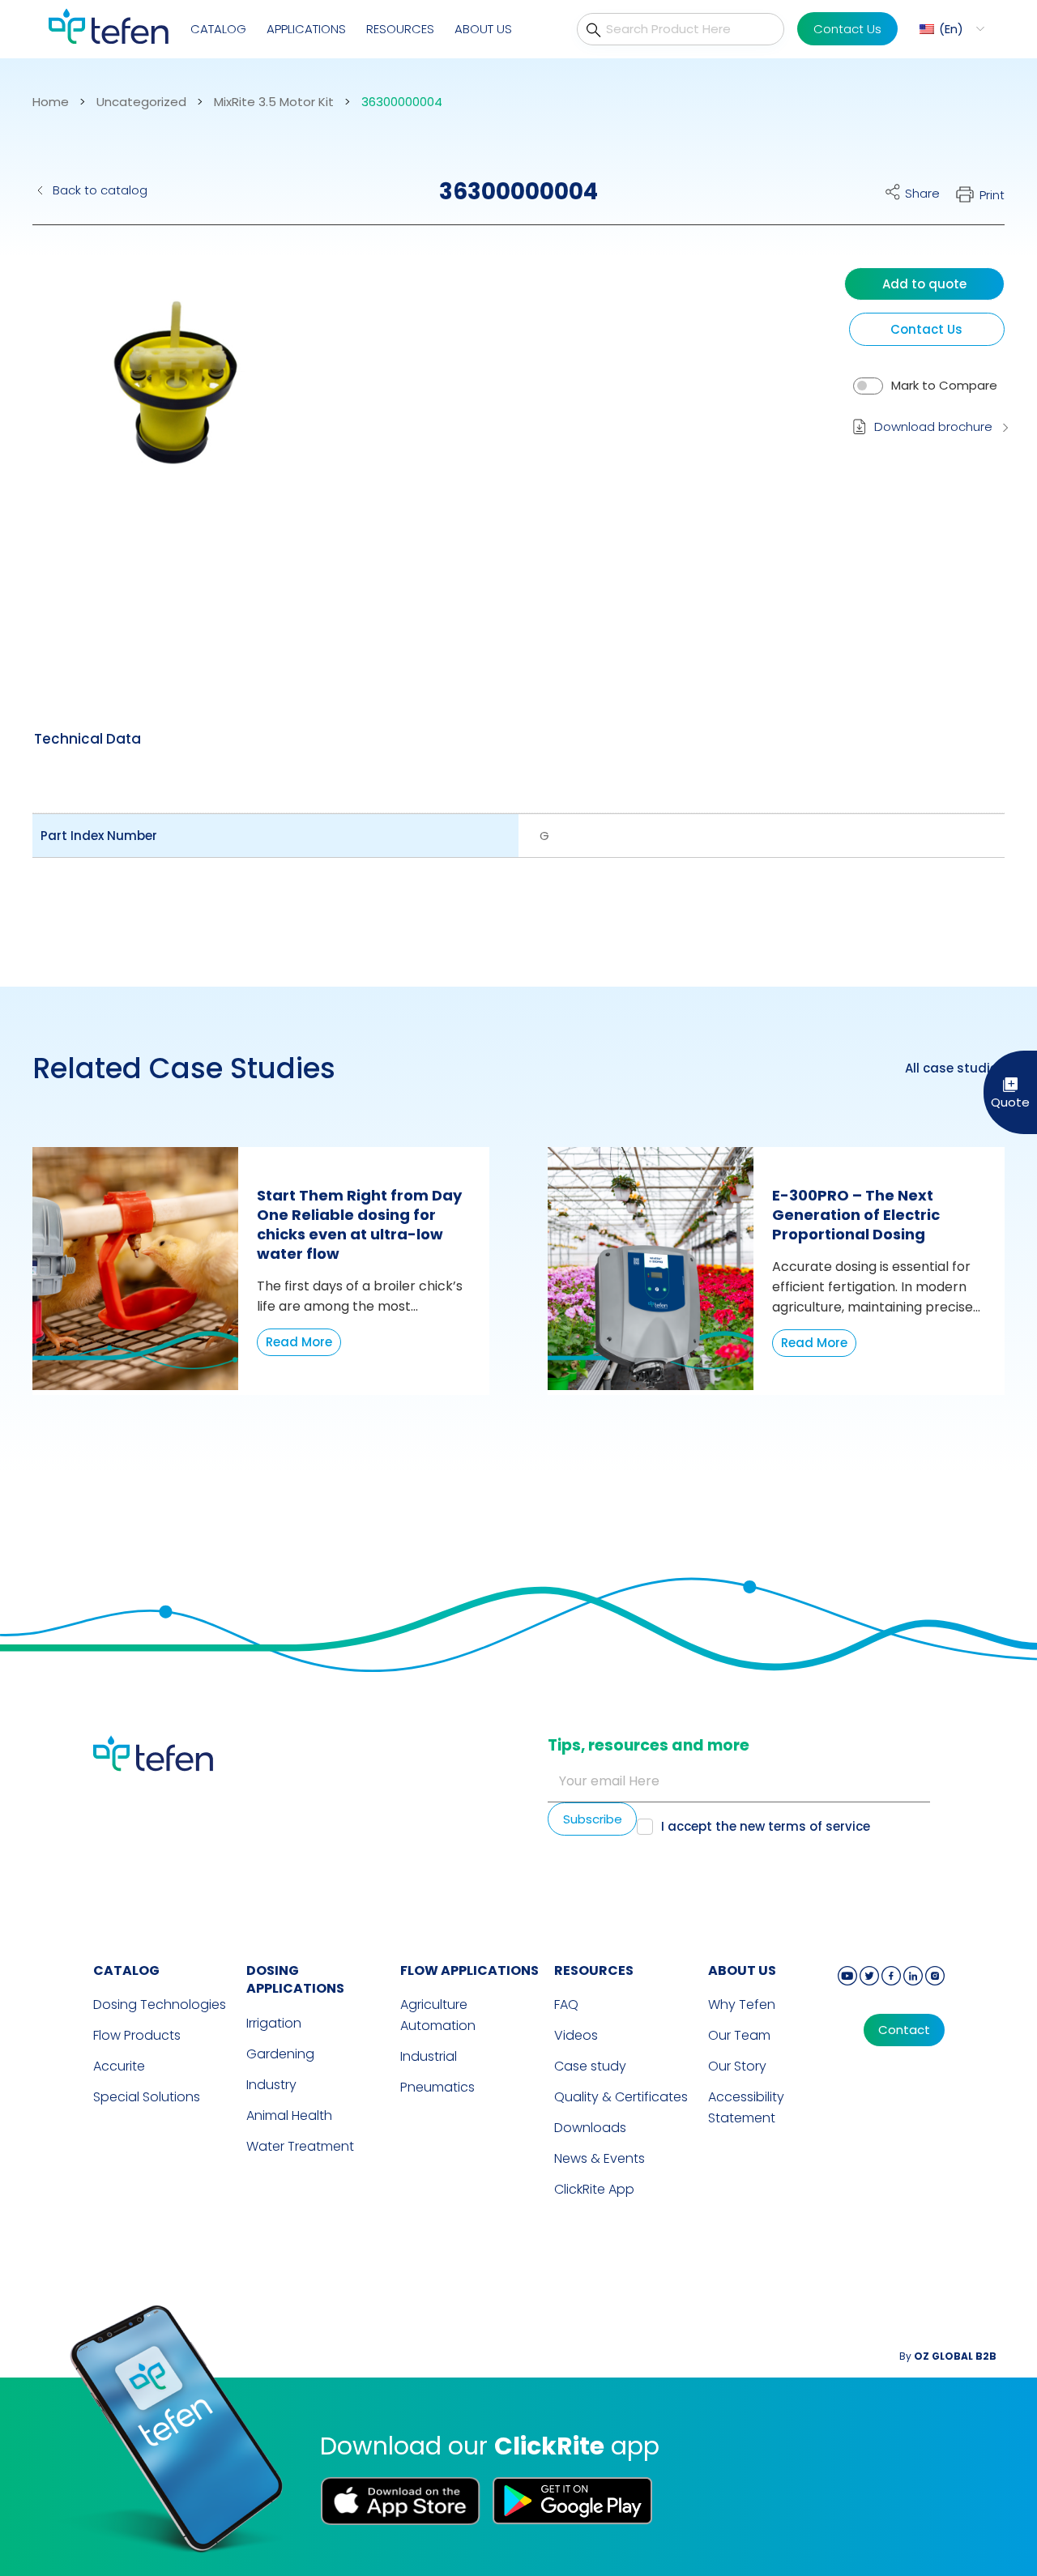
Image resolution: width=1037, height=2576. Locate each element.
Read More (299, 1342)
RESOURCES (594, 1970)
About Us (483, 29)
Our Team (739, 2035)
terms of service (819, 1826)
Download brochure (933, 426)
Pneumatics (437, 2087)
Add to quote (924, 284)
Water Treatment (300, 2146)
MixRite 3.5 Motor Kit (274, 102)
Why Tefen (742, 2005)
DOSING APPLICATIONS (295, 1980)
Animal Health (289, 2115)
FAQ (566, 2005)
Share (922, 193)
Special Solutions (147, 2097)
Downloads (590, 2128)
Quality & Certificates (621, 2097)
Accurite (119, 2066)
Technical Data (87, 739)
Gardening (280, 2054)
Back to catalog (100, 190)
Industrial (429, 2056)
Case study (590, 2066)
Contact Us (847, 29)
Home (51, 102)
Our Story (737, 2066)
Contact (904, 2030)
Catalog (218, 29)
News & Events (600, 2158)
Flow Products (137, 2035)
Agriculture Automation (438, 2015)
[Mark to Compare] (868, 386)
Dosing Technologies (160, 2005)
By (948, 2356)
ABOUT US (742, 1970)
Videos (576, 2035)
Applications (306, 29)
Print (992, 195)
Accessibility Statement (746, 2107)
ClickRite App (594, 2189)
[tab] (87, 739)
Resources (400, 29)
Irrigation (274, 2023)
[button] (950, 29)
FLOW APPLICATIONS (469, 1970)
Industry (271, 2085)
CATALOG (126, 1970)
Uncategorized (141, 102)
